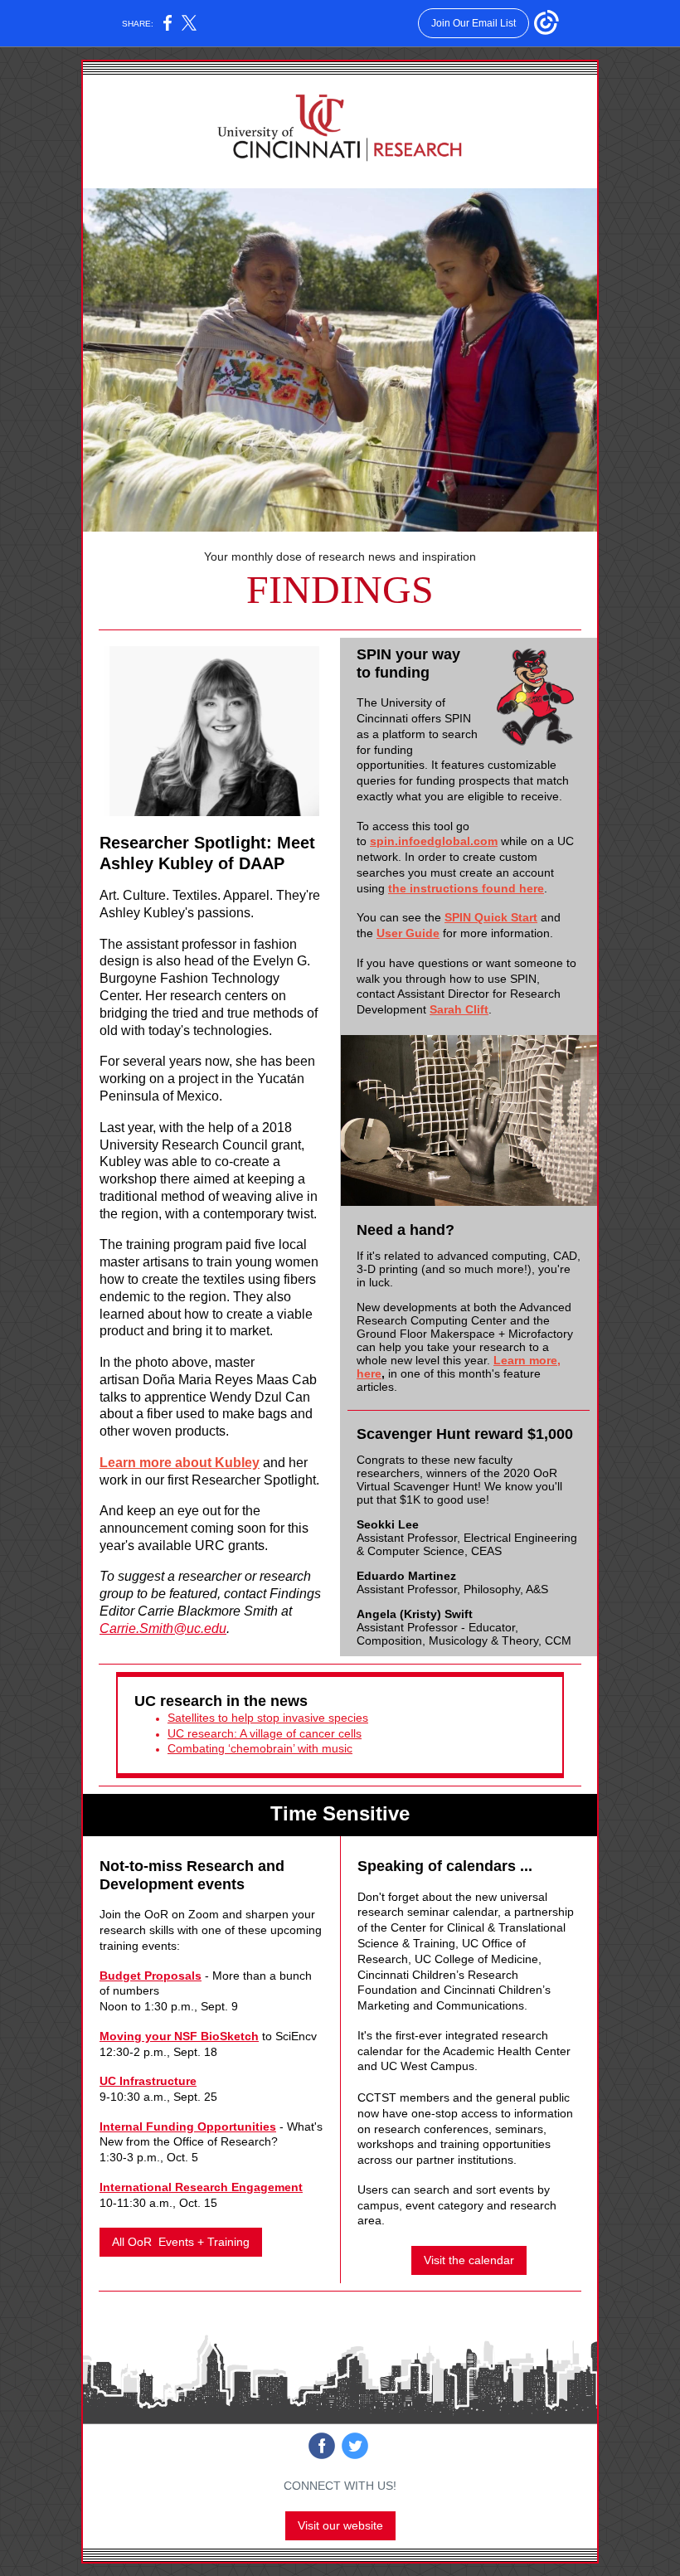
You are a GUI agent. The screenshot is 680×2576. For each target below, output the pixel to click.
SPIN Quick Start (491, 917)
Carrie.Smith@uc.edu (163, 1628)
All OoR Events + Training (181, 2242)
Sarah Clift (459, 1009)
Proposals (171, 1976)
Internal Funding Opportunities (188, 2126)
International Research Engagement (201, 2187)
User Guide (408, 933)
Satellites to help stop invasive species (268, 1718)
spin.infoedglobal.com (434, 841)
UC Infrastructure (148, 2081)
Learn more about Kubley (180, 1463)
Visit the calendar (469, 2260)
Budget (120, 1976)
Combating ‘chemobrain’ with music (260, 1748)
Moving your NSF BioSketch (179, 2036)
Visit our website (340, 2525)
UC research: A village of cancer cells (265, 1733)
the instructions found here (466, 888)
